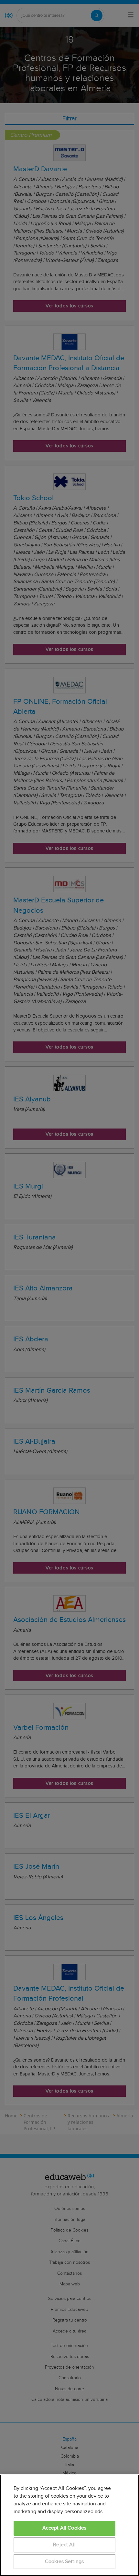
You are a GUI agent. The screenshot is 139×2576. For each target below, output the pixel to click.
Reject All (64, 2545)
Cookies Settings (64, 2562)
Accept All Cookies (64, 2528)
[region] (69, 2525)
